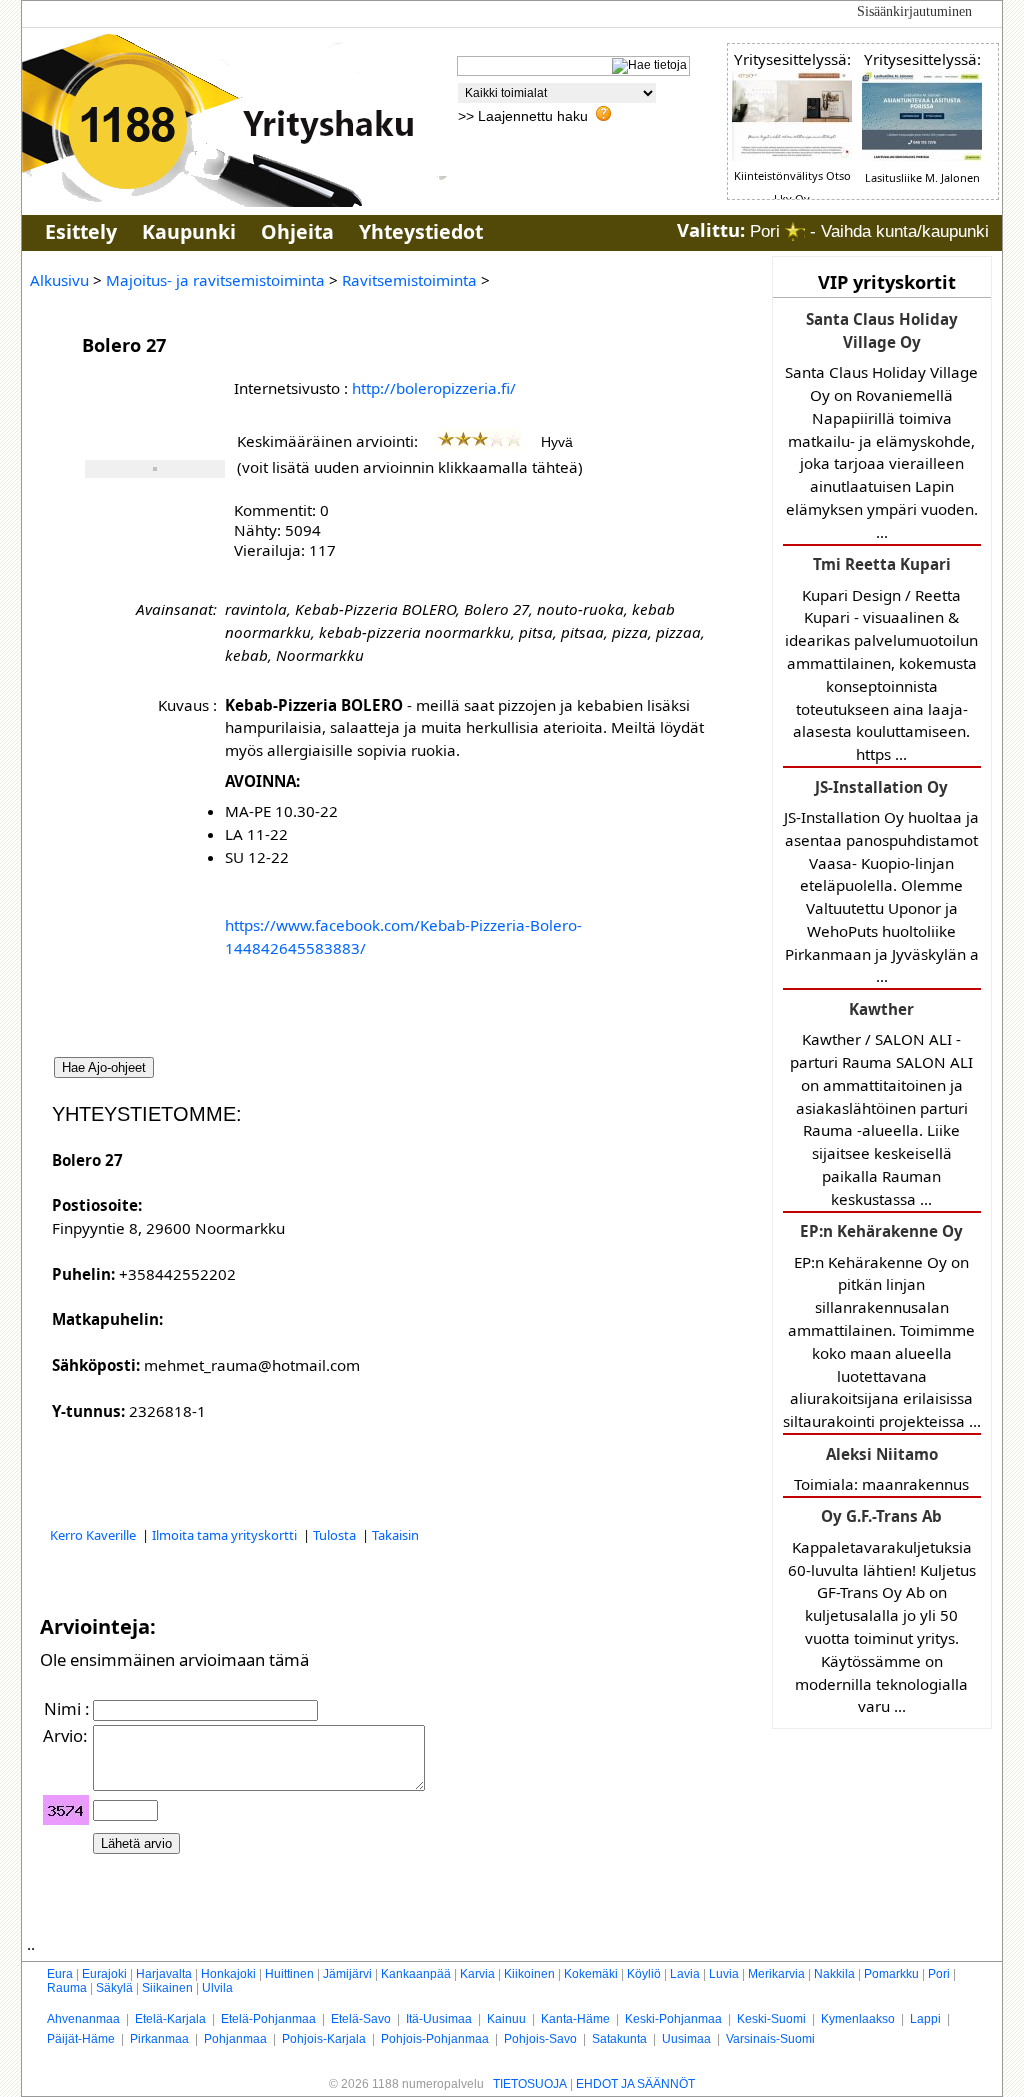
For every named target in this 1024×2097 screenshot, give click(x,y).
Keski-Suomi (771, 2019)
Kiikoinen (529, 1974)
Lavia (685, 1974)
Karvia (477, 1974)
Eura (60, 1974)
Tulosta (336, 1535)
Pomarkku (891, 1974)
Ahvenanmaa (83, 2019)
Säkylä (114, 1988)
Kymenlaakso (858, 2019)
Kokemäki (591, 1974)
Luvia (724, 1974)
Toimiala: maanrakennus (881, 1469)
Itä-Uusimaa (439, 2019)
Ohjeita (297, 231)
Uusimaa (686, 2039)
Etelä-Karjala (170, 2019)
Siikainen (167, 1988)
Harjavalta (164, 1974)
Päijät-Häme (81, 2039)
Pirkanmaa (159, 2039)
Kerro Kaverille (94, 1535)
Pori (939, 1974)
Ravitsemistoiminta (409, 280)
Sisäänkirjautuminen (914, 11)
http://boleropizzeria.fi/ (434, 388)
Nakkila (834, 1974)
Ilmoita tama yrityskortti (226, 1535)
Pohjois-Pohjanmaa (435, 2039)
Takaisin (395, 1535)
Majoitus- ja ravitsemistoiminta (215, 280)
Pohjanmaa (235, 2039)
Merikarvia (776, 1974)
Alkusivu (59, 280)
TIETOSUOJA (530, 2084)
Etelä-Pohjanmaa (268, 2019)
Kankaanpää (416, 1974)
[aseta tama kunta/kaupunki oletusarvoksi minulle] (795, 231)
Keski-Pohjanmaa (673, 2019)
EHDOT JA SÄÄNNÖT (635, 2084)
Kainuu (506, 2019)
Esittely (81, 231)
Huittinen (289, 1974)
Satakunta (619, 2039)
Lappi (925, 2019)
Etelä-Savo (361, 2019)
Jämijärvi (347, 1974)
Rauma (67, 1988)
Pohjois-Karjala (324, 2039)
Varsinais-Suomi (770, 2039)
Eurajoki (104, 1974)
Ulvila (217, 1988)
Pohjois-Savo (540, 2039)
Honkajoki (228, 1974)
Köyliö (644, 1974)
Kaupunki (189, 231)
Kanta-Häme (575, 2019)
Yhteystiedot (421, 231)
